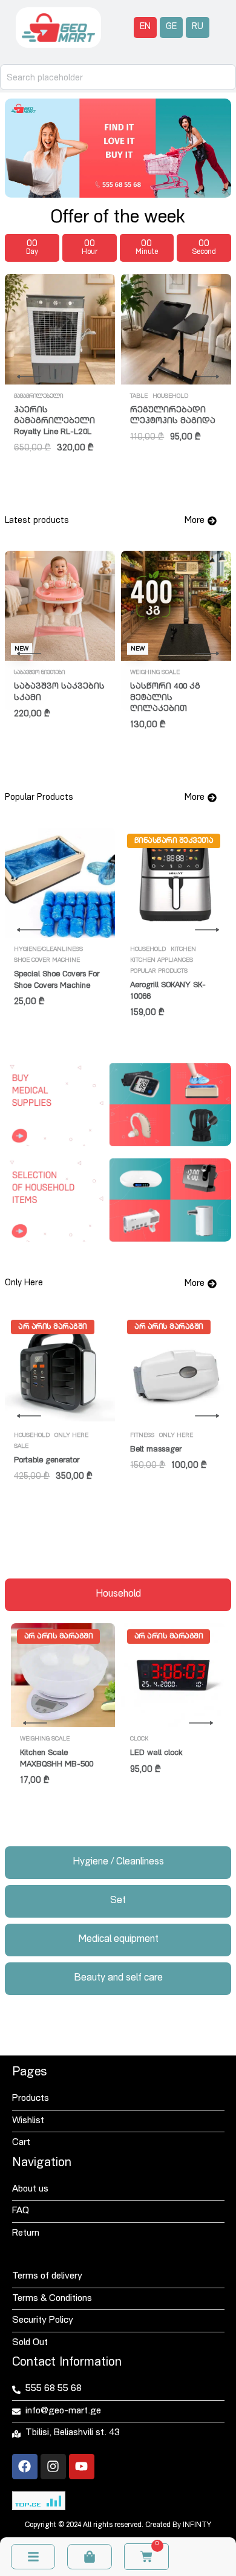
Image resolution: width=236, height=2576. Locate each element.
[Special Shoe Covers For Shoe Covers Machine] (60, 883)
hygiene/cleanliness (48, 950)
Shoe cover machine (47, 961)
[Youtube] (82, 2467)
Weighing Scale (155, 673)
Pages (29, 2073)
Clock (139, 1739)
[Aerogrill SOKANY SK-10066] (176, 883)
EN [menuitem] (145, 27)
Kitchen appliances (162, 961)
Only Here (71, 1436)
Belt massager (156, 1450)
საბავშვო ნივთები (39, 673)
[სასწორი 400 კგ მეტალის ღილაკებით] (176, 606)
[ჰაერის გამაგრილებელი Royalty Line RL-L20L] (60, 329)
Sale (21, 1447)
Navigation (42, 2164)
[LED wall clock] (173, 1675)
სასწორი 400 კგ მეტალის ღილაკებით (165, 698)
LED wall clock (156, 1754)
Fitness (142, 1436)
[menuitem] (145, 28)
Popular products (159, 972)
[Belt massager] (176, 1369)
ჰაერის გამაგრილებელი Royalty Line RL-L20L (54, 422)
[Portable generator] (60, 1369)
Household (170, 397)
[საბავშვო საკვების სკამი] (60, 606)
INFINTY (197, 2525)
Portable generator (47, 1461)
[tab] (118, 1595)
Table (139, 397)
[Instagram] (53, 2467)
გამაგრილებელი (38, 397)
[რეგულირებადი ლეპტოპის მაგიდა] (176, 329)
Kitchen (183, 950)
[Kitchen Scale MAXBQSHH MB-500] (63, 1675)
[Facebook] (25, 2467)
